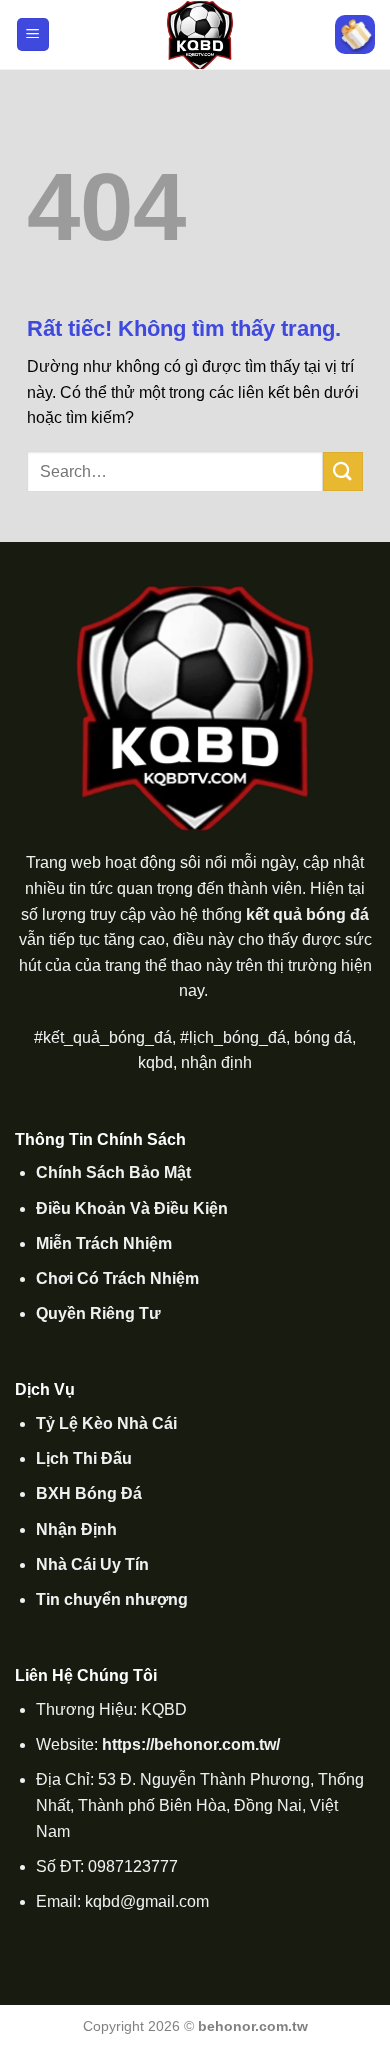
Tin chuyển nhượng (112, 1599)
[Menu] (33, 34)
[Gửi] (343, 471)
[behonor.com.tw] (200, 35)
